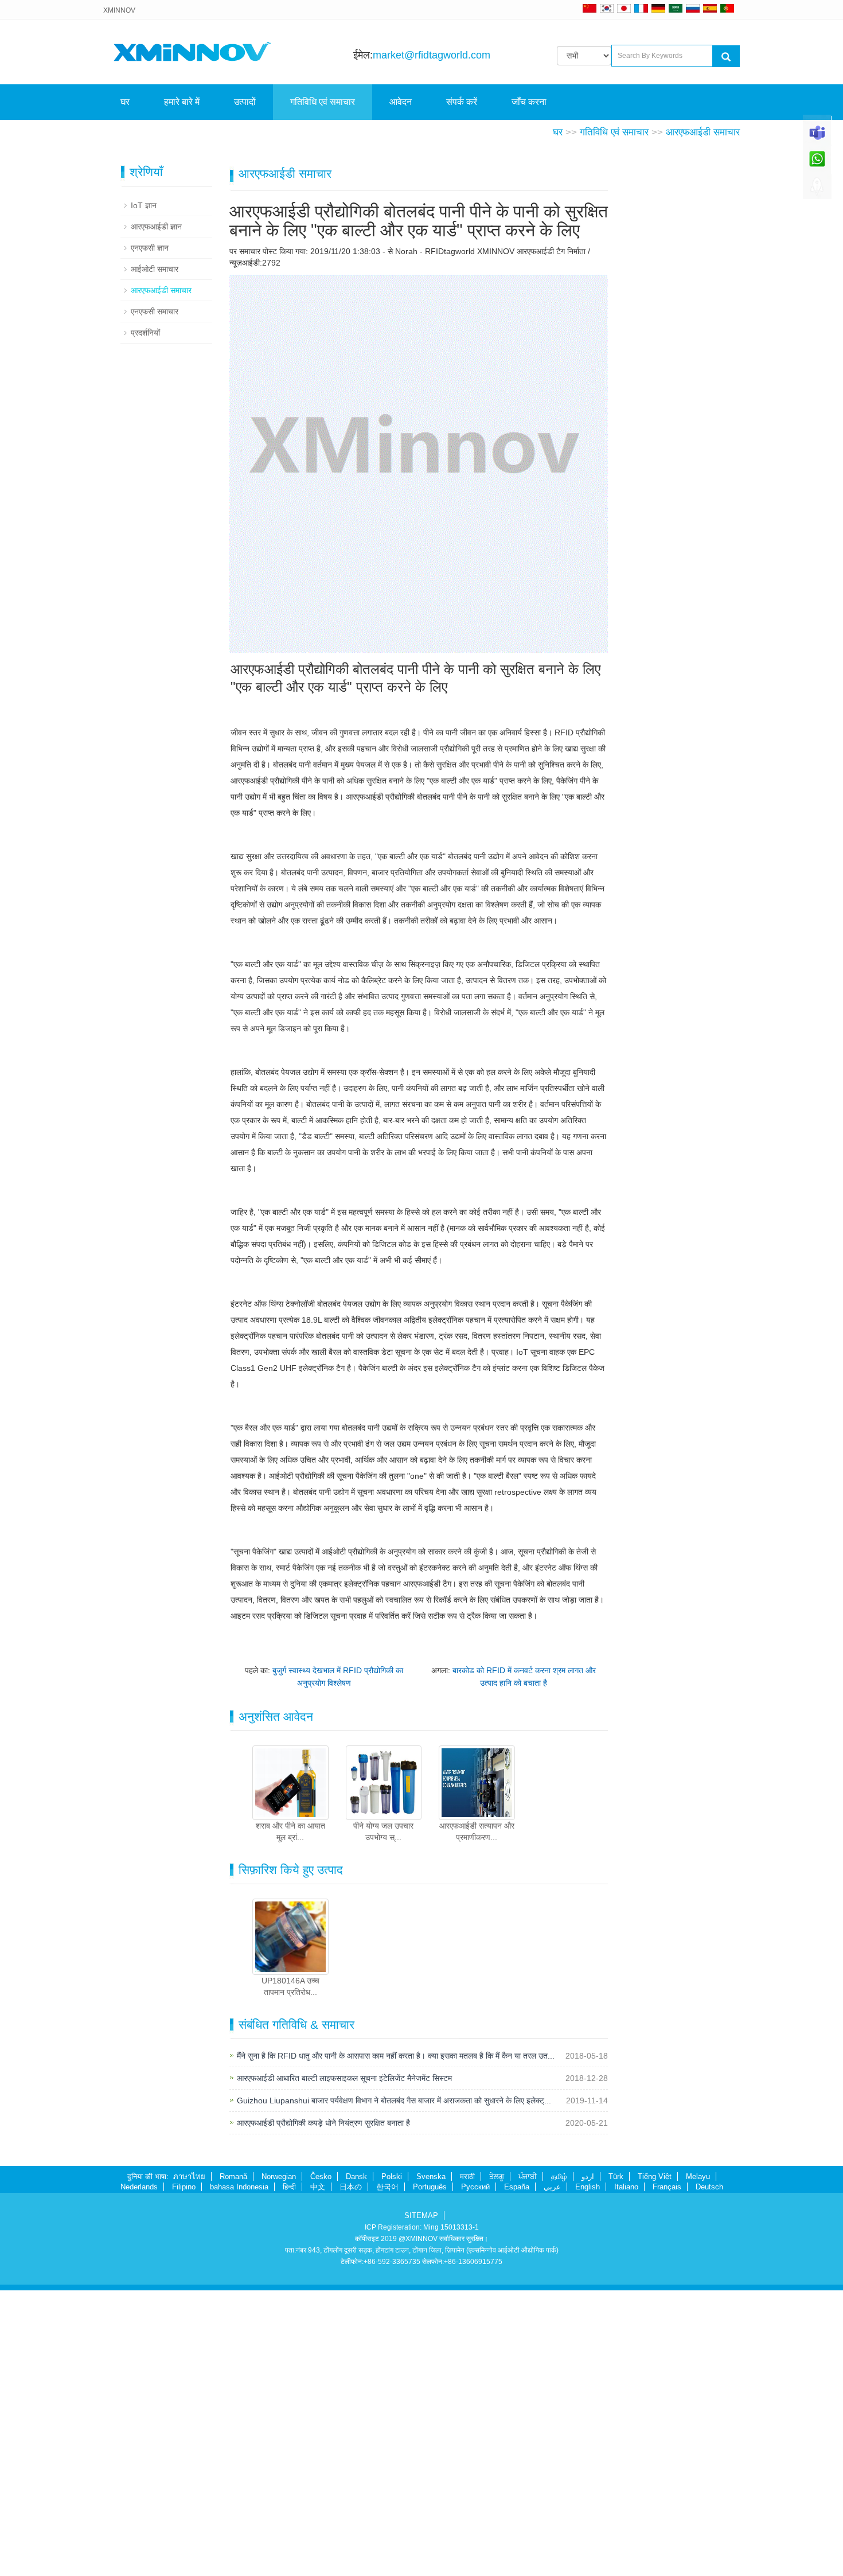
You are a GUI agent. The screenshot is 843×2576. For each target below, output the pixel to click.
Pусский (475, 2187)
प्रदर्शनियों (145, 333)
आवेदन (401, 102)
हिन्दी (289, 2187)
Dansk (356, 2176)
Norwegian (279, 2176)
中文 (318, 2187)
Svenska (431, 2176)
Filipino (184, 2187)
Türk (616, 2176)
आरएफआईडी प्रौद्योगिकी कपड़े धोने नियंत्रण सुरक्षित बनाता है (323, 2123)
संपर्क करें (462, 102)
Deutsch (709, 2187)
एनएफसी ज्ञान (150, 248)
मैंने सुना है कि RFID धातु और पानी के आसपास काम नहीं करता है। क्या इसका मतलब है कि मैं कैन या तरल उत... (396, 2056)
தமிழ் (559, 2176)
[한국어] (607, 8)
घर (125, 102)
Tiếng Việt (655, 2176)
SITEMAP (421, 2215)
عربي (552, 2187)
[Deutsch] (658, 8)
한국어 (387, 2187)
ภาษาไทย (189, 2176)
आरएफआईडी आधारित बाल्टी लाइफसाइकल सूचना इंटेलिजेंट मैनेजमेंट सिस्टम (344, 2078)
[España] (710, 8)
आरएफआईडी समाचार (703, 132)
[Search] (726, 56)
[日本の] (626, 8)
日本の (351, 2187)
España (517, 2187)
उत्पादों (245, 102)
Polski (392, 2176)
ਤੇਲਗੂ (497, 2176)
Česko (321, 2176)
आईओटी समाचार (155, 269)
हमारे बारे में (182, 102)
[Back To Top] (817, 190)
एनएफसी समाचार (155, 311)
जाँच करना (529, 102)
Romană (233, 2176)
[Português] (727, 8)
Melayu (698, 2176)
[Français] (641, 8)
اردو (588, 2176)
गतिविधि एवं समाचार (323, 102)
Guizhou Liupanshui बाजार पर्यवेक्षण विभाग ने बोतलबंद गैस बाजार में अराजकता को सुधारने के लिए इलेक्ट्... (394, 2100)
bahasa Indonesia (239, 2187)
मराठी (467, 2176)
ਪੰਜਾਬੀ (528, 2176)
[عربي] (676, 8)
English (588, 2187)
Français (667, 2187)
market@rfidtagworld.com (432, 55)
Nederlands (139, 2187)
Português (430, 2187)
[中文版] (590, 8)
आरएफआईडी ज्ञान (156, 227)
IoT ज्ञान (144, 205)
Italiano (626, 2187)
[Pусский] (693, 8)
